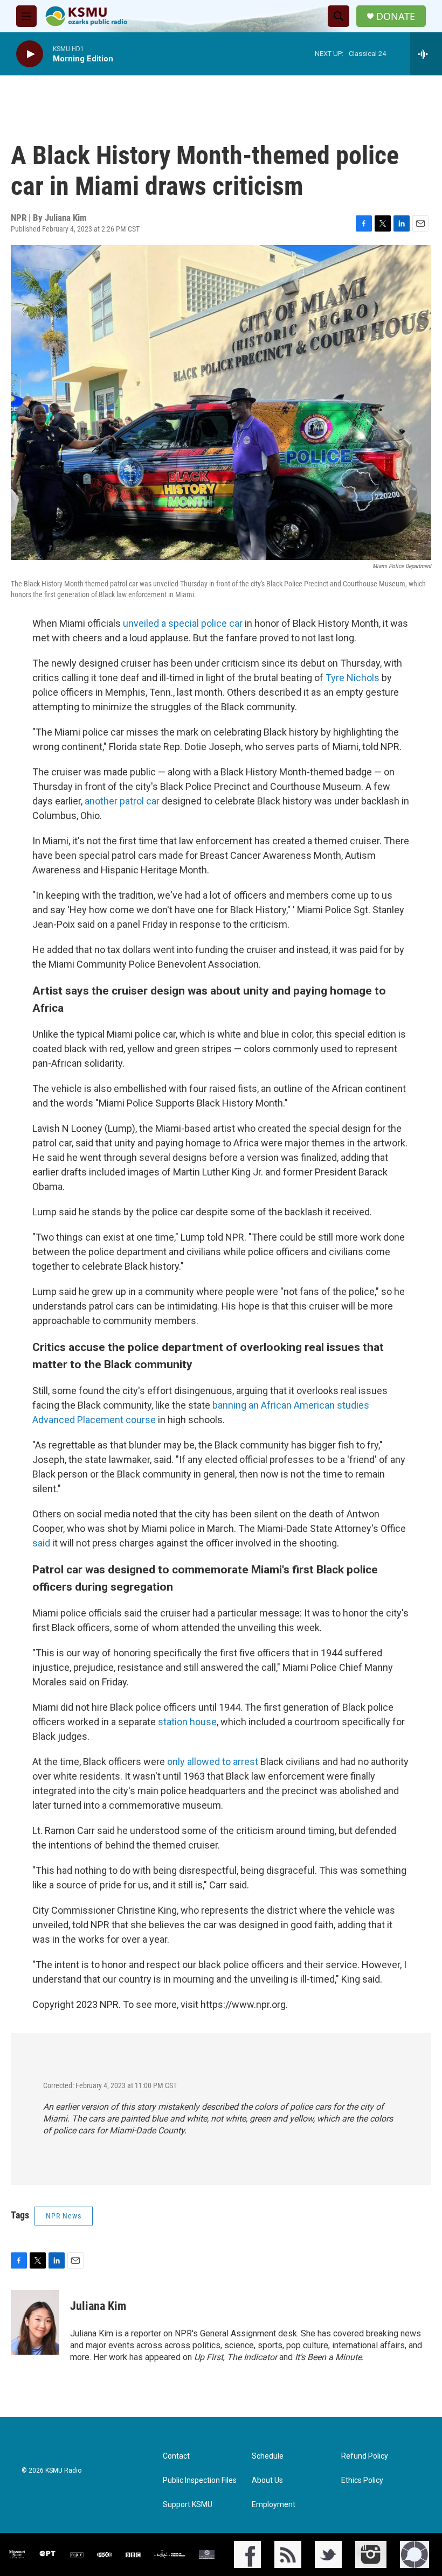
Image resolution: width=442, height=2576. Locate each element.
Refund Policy (365, 2456)
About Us (267, 2480)
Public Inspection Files (200, 2480)
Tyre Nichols (353, 678)
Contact (176, 2456)
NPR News (64, 2216)
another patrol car (122, 801)
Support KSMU (188, 2505)
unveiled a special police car (183, 623)
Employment (274, 2505)
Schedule (268, 2456)
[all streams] (426, 54)
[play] (30, 54)
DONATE (396, 16)
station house (186, 1722)
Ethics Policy (362, 2480)
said (42, 1543)
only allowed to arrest (213, 1762)
